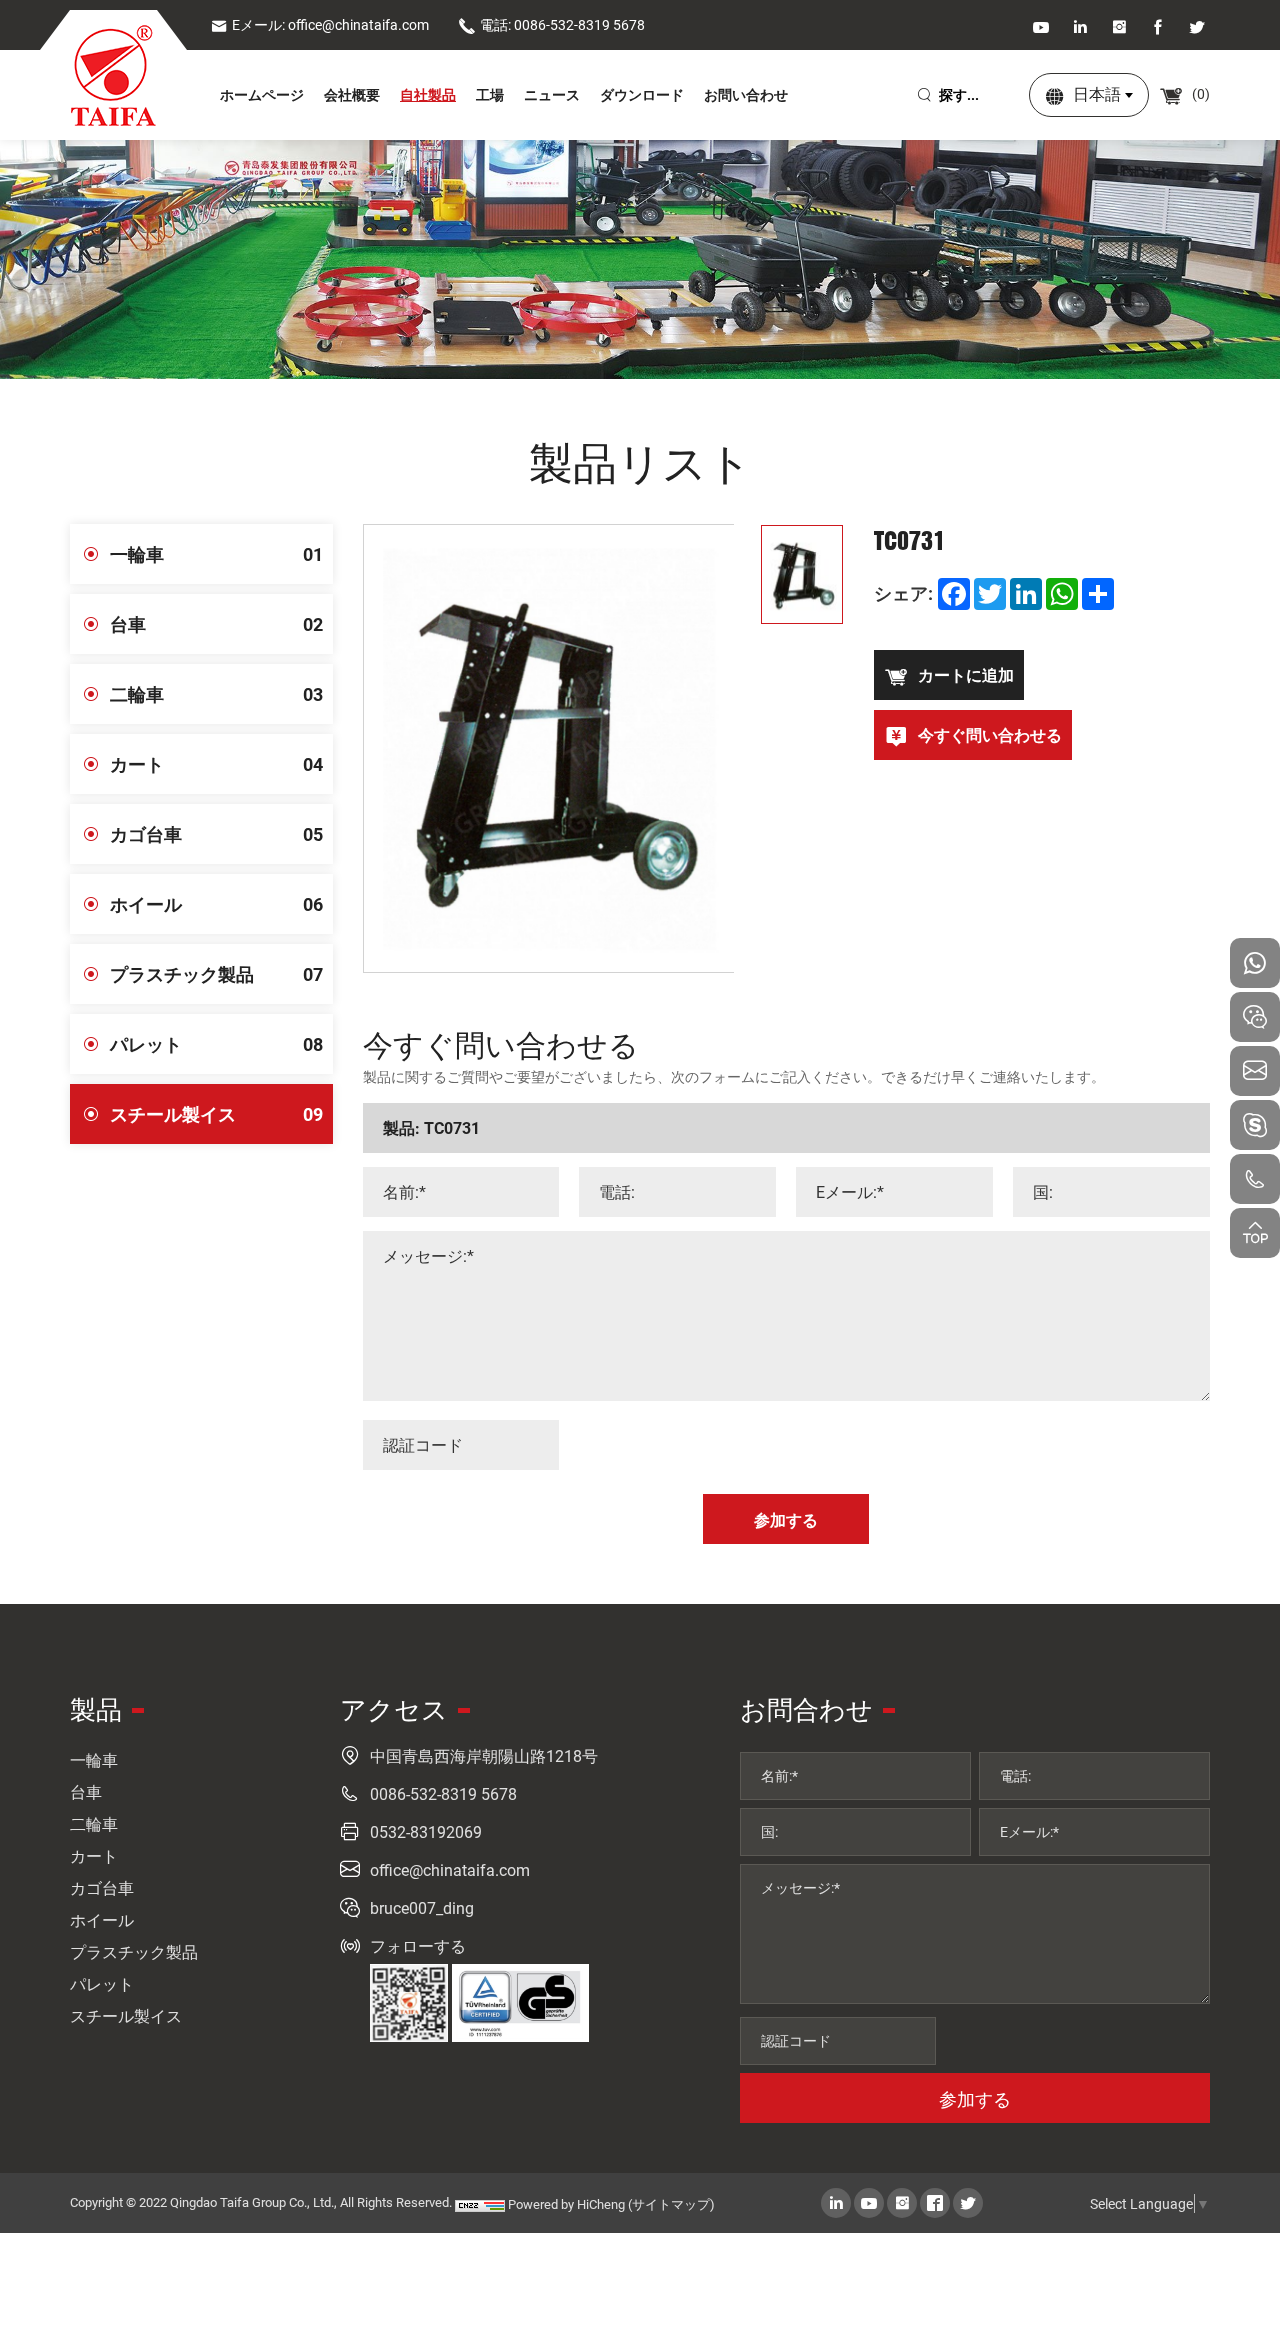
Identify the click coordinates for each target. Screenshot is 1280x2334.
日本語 (1097, 93)
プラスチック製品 (216, 974)
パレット (216, 1044)
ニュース (552, 94)
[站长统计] (480, 2204)
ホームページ (262, 94)
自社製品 (428, 94)
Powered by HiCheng (566, 2204)
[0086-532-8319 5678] (1255, 1179)
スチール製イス (216, 1114)
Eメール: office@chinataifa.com (330, 24)
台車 (216, 624)
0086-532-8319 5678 (443, 1793)
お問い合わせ (746, 94)
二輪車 (216, 694)
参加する (975, 2099)
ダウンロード (642, 94)
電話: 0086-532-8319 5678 (562, 24)
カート (216, 764)
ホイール (216, 904)
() (1199, 93)
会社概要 (352, 94)
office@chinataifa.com (450, 1869)
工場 (490, 94)
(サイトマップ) (671, 2204)
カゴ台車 (216, 834)
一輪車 (216, 554)
